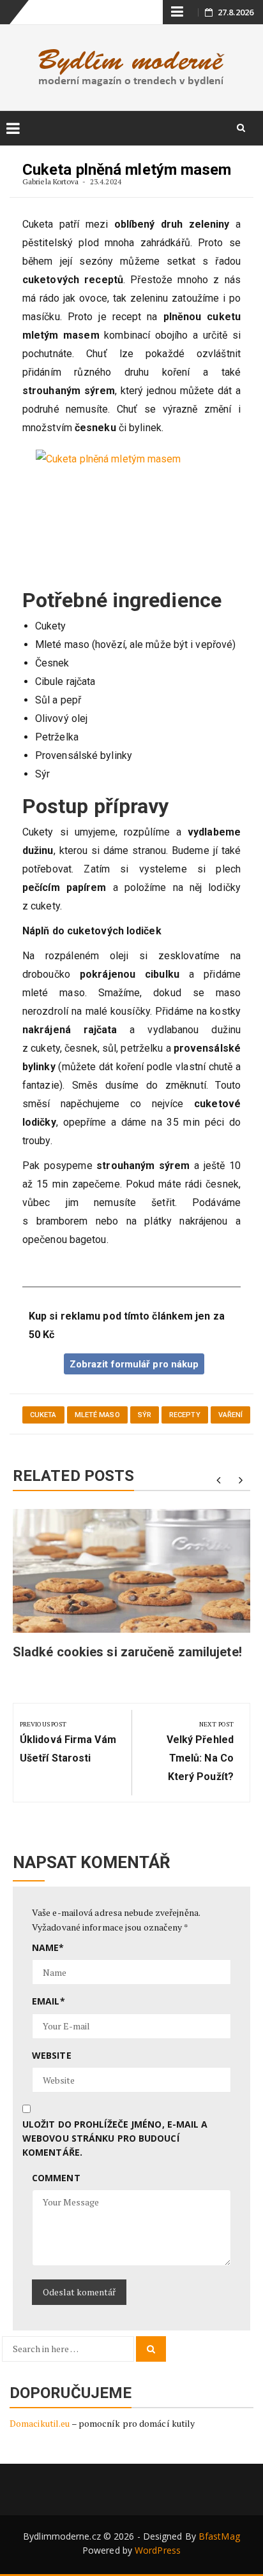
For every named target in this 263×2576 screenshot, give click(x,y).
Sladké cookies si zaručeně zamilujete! (127, 1652)
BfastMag (219, 2536)
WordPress (158, 2550)
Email (49, 2001)
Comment (56, 2178)
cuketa (43, 1415)
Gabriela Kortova (51, 181)
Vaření (231, 1415)
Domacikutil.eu (40, 2423)
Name (48, 1947)
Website (52, 2055)
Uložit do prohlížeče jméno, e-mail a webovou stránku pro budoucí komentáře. (115, 2138)
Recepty (185, 1415)
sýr (145, 1415)
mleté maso (97, 1415)
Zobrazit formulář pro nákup (134, 1364)
